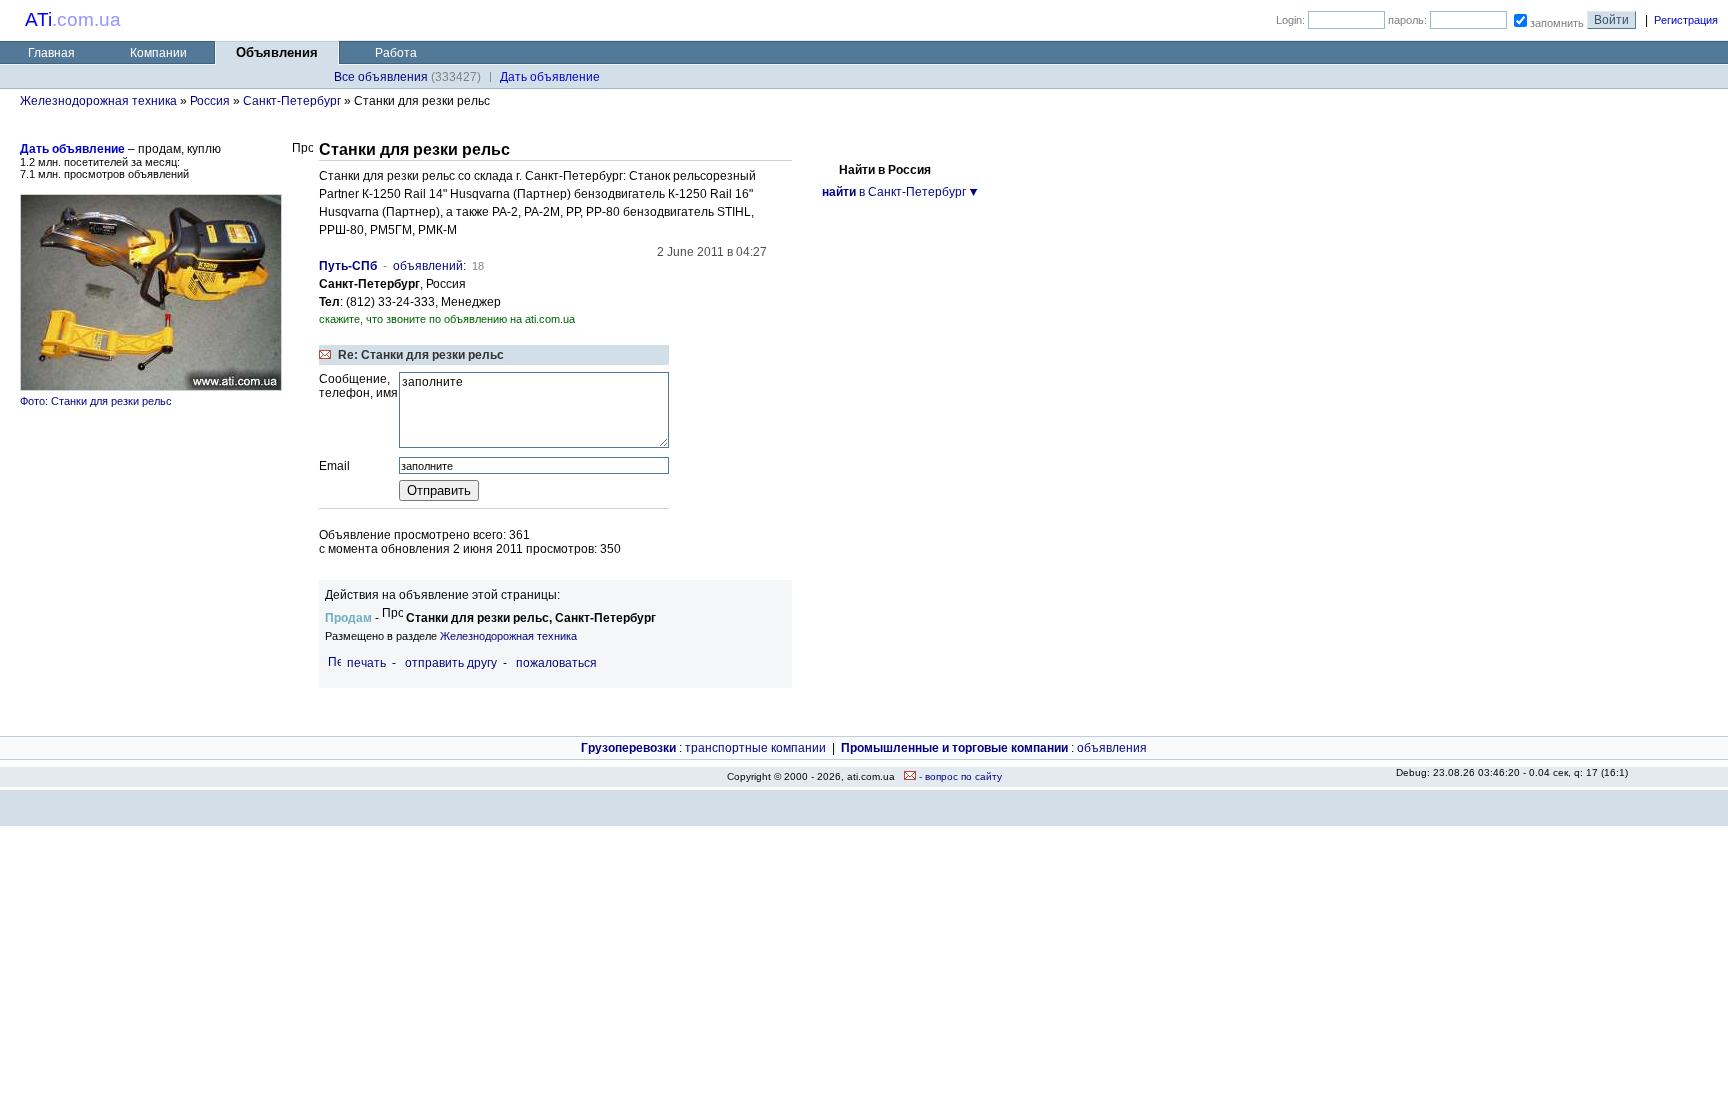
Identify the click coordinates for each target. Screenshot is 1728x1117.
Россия (210, 101)
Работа (396, 53)
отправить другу (451, 663)
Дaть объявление (550, 77)
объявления (1112, 748)
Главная (51, 53)
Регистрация (1686, 20)
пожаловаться (556, 663)
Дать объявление (72, 149)
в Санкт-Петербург (894, 192)
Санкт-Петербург (292, 101)
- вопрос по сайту (959, 776)
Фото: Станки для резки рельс (96, 401)
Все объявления (381, 77)
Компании (158, 53)
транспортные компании (755, 748)
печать (366, 663)
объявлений (428, 266)
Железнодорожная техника (98, 101)
